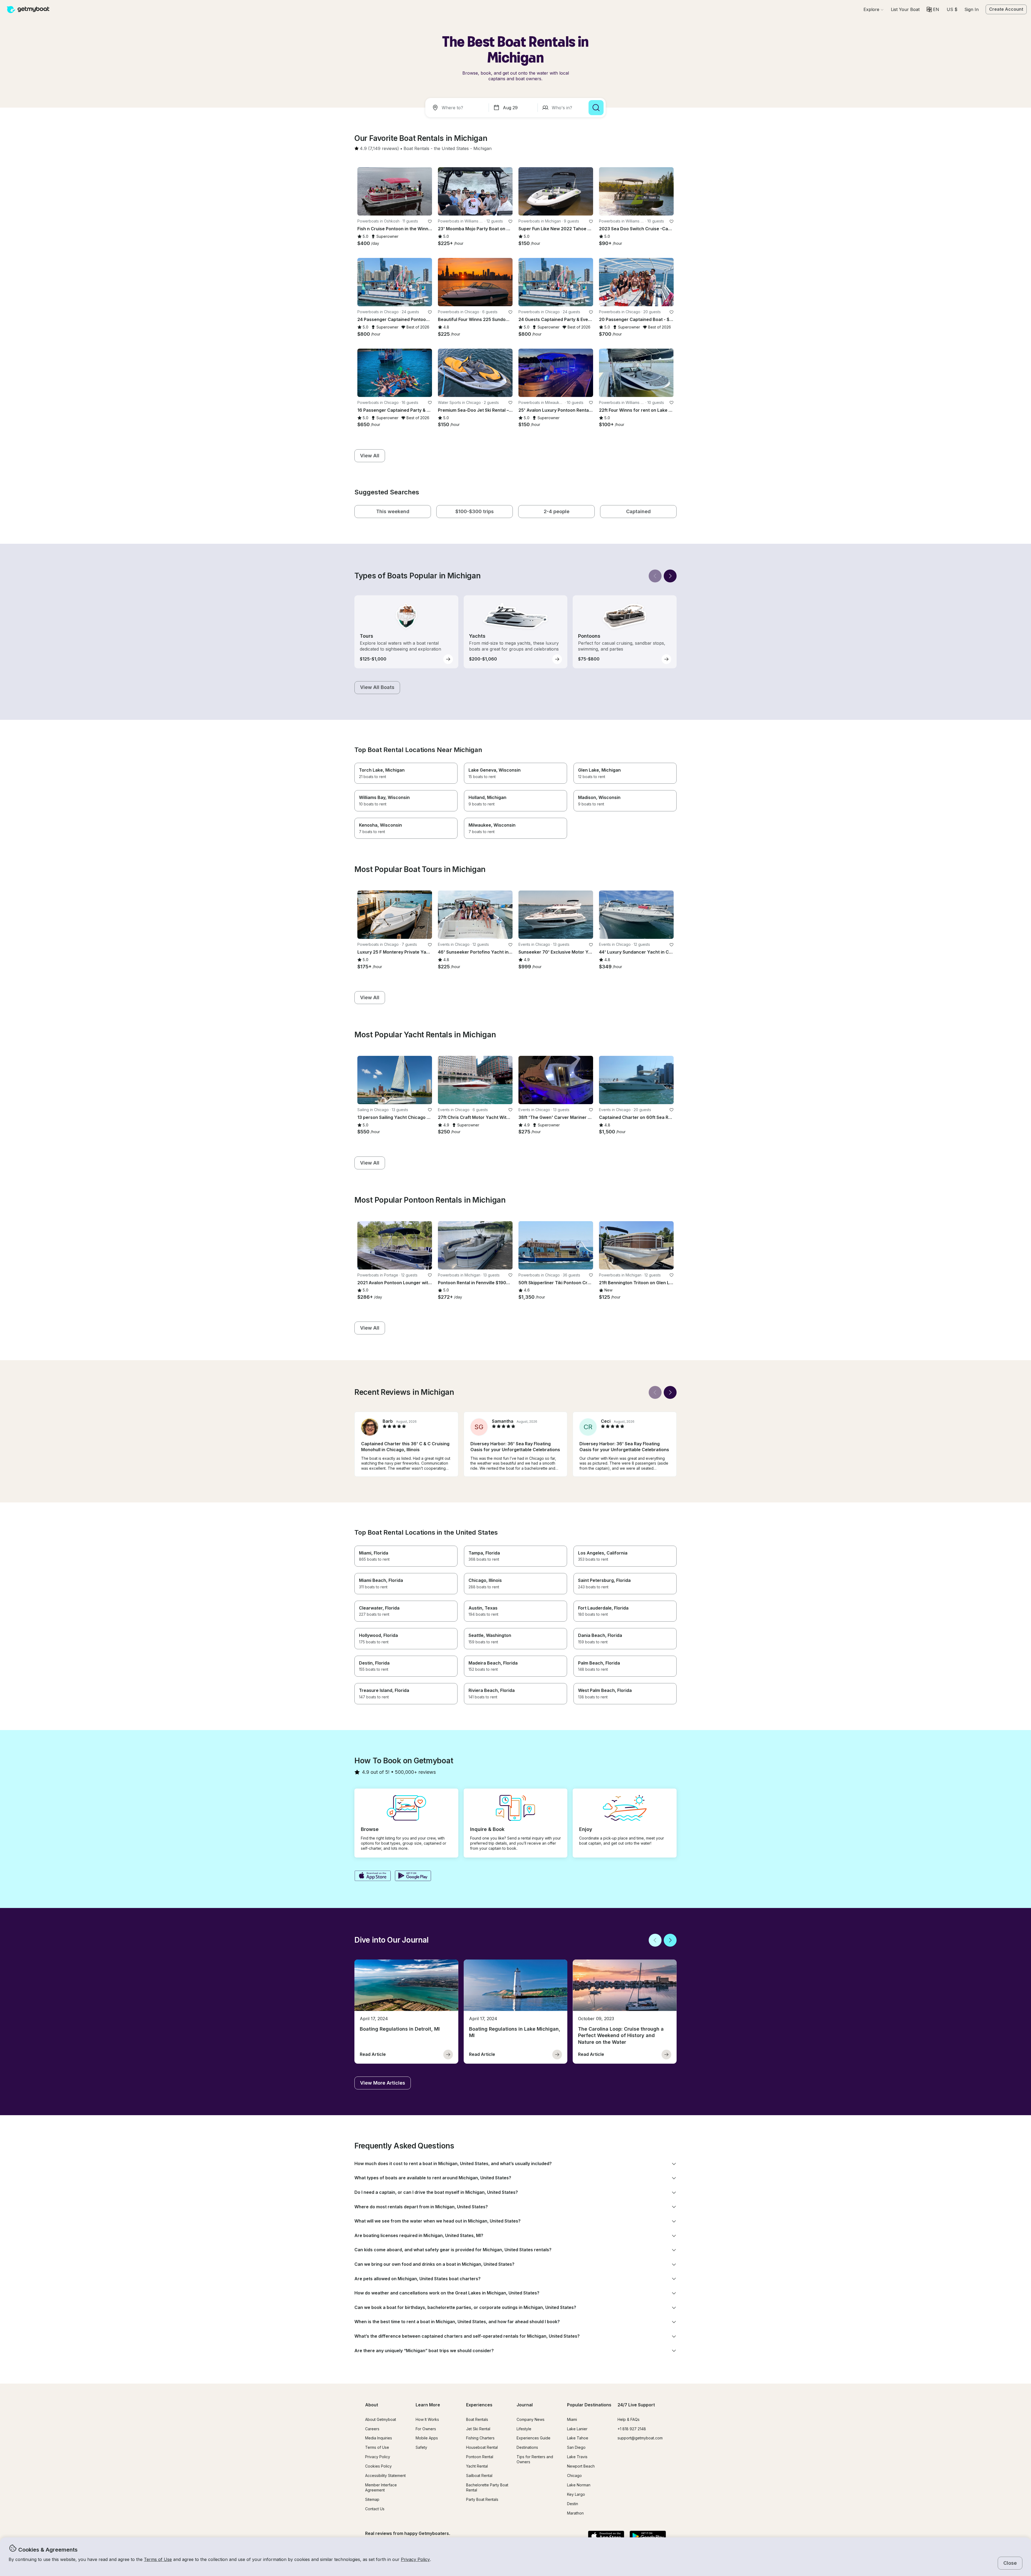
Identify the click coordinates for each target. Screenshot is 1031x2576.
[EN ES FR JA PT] (933, 9)
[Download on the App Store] (373, 1876)
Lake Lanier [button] (577, 2429)
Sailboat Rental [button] (479, 2475)
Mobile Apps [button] (427, 2438)
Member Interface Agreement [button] (381, 2487)
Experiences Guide (533, 2438)
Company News (531, 2419)
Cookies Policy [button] (378, 2466)
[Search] (596, 108)
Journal (525, 2405)
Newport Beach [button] (581, 2466)
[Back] (655, 576)
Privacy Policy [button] (415, 2559)
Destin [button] (573, 2504)
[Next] (670, 576)
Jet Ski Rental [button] (478, 2429)
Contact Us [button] (375, 2509)
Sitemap (372, 2499)
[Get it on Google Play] (413, 1876)
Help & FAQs (629, 2419)
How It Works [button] (427, 2419)
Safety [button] (421, 2447)
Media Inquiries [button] (379, 2438)
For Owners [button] (426, 2429)
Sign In (972, 9)
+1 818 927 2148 (632, 2429)
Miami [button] (572, 2419)
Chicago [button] (574, 2475)
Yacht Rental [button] (477, 2466)
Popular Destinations (589, 2405)
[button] (905, 9)
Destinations (527, 2447)
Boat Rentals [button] (477, 2419)
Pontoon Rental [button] (480, 2457)
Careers (372, 2429)
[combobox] (458, 108)
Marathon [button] (575, 2513)
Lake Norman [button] (579, 2485)
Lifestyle (524, 2429)
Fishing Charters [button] (480, 2438)
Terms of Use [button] (158, 2559)
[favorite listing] (430, 221)
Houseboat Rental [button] (482, 2447)
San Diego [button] (576, 2447)
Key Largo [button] (576, 2494)
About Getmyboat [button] (381, 2419)
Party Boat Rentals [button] (482, 2499)
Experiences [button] (479, 2405)
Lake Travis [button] (577, 2457)
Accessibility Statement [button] (385, 2475)
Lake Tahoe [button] (578, 2438)
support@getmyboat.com (640, 2438)
